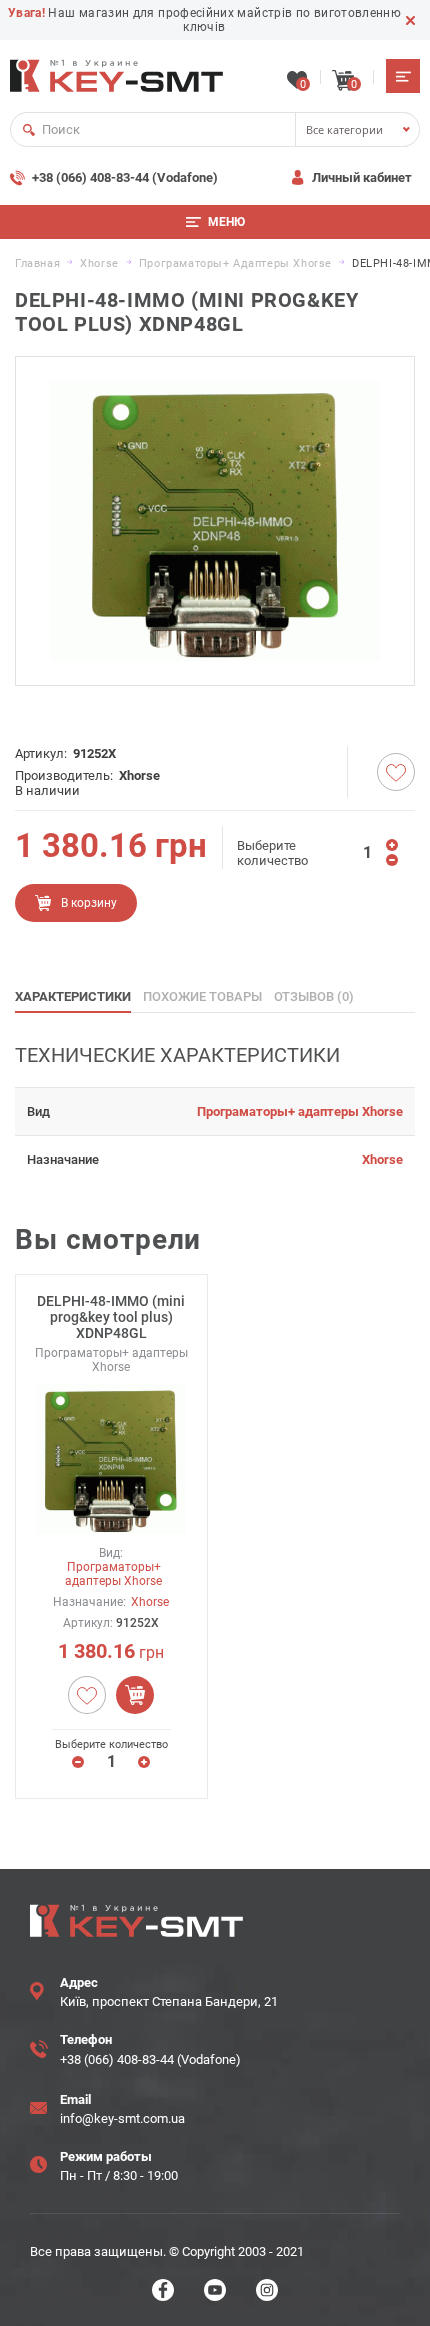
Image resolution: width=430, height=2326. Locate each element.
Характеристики (73, 996)
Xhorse (139, 775)
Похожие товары (202, 996)
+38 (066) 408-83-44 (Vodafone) (125, 177)
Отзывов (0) (314, 996)
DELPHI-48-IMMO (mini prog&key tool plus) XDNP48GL (111, 1317)
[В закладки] (396, 772)
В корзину (89, 903)
